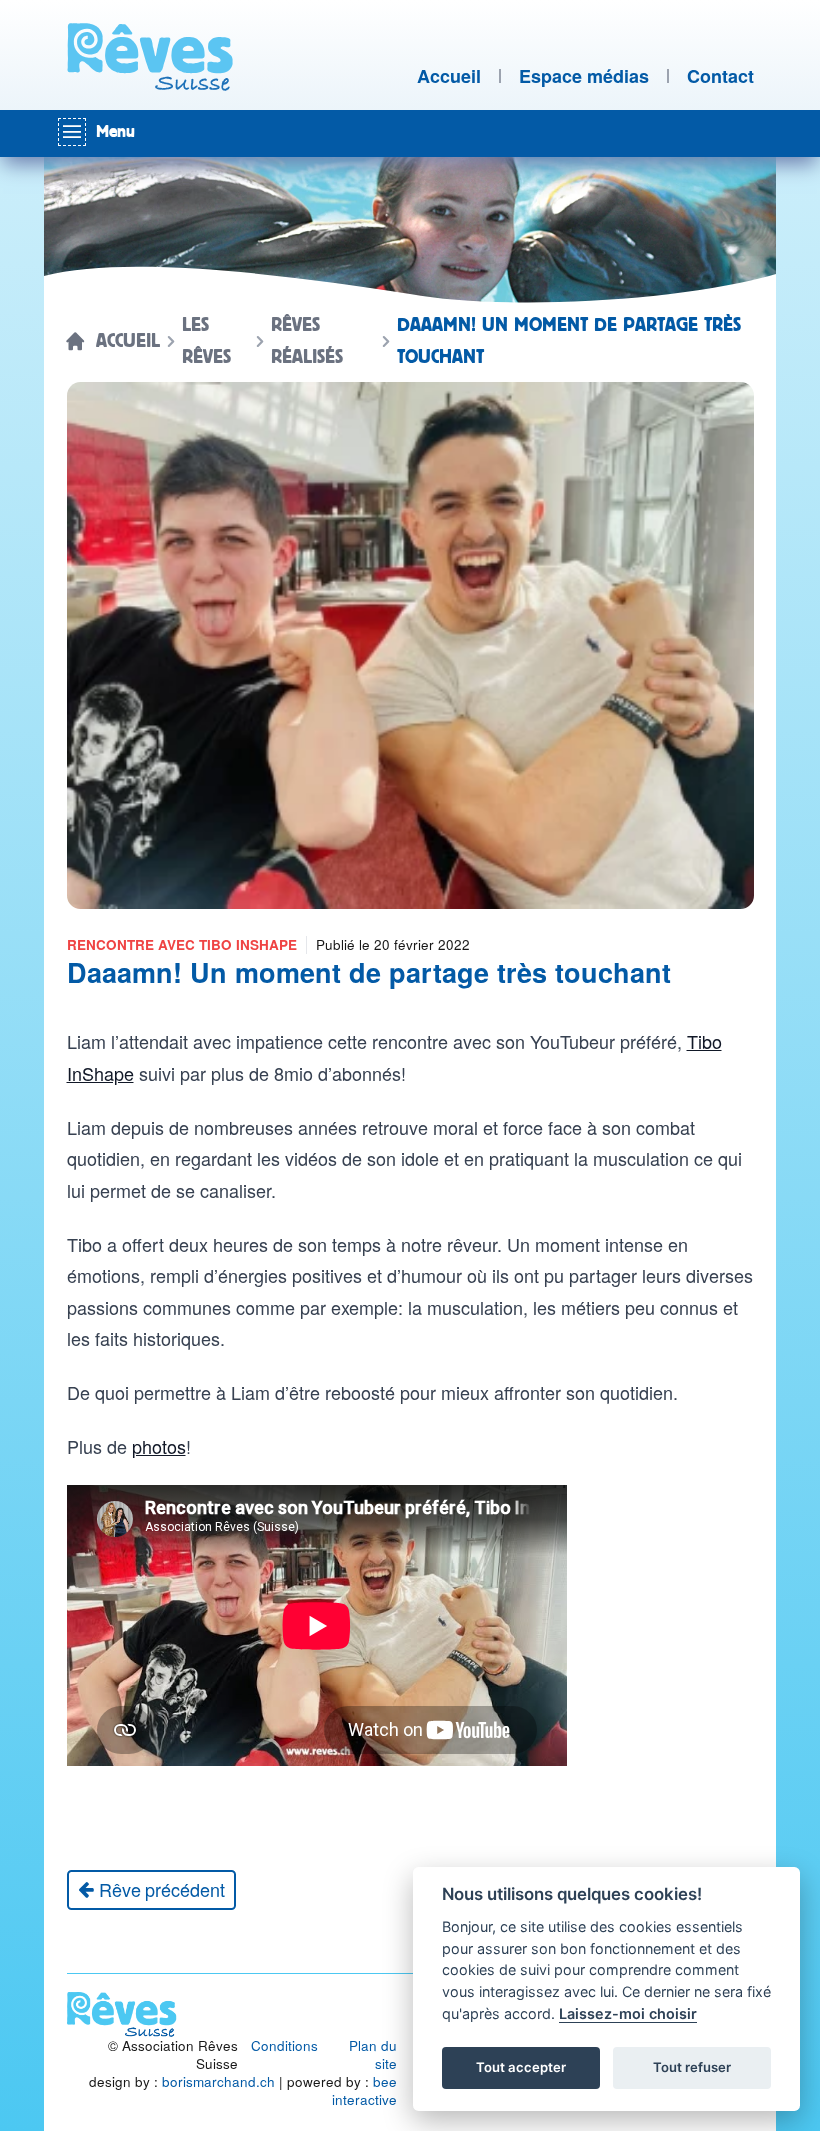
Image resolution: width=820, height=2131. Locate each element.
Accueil (128, 341)
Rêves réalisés (307, 341)
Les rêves (206, 341)
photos (159, 1446)
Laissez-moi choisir (628, 2013)
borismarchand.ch (218, 2081)
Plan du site (373, 2054)
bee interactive (364, 2090)
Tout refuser (692, 2067)
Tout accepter (521, 2067)
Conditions (284, 2045)
